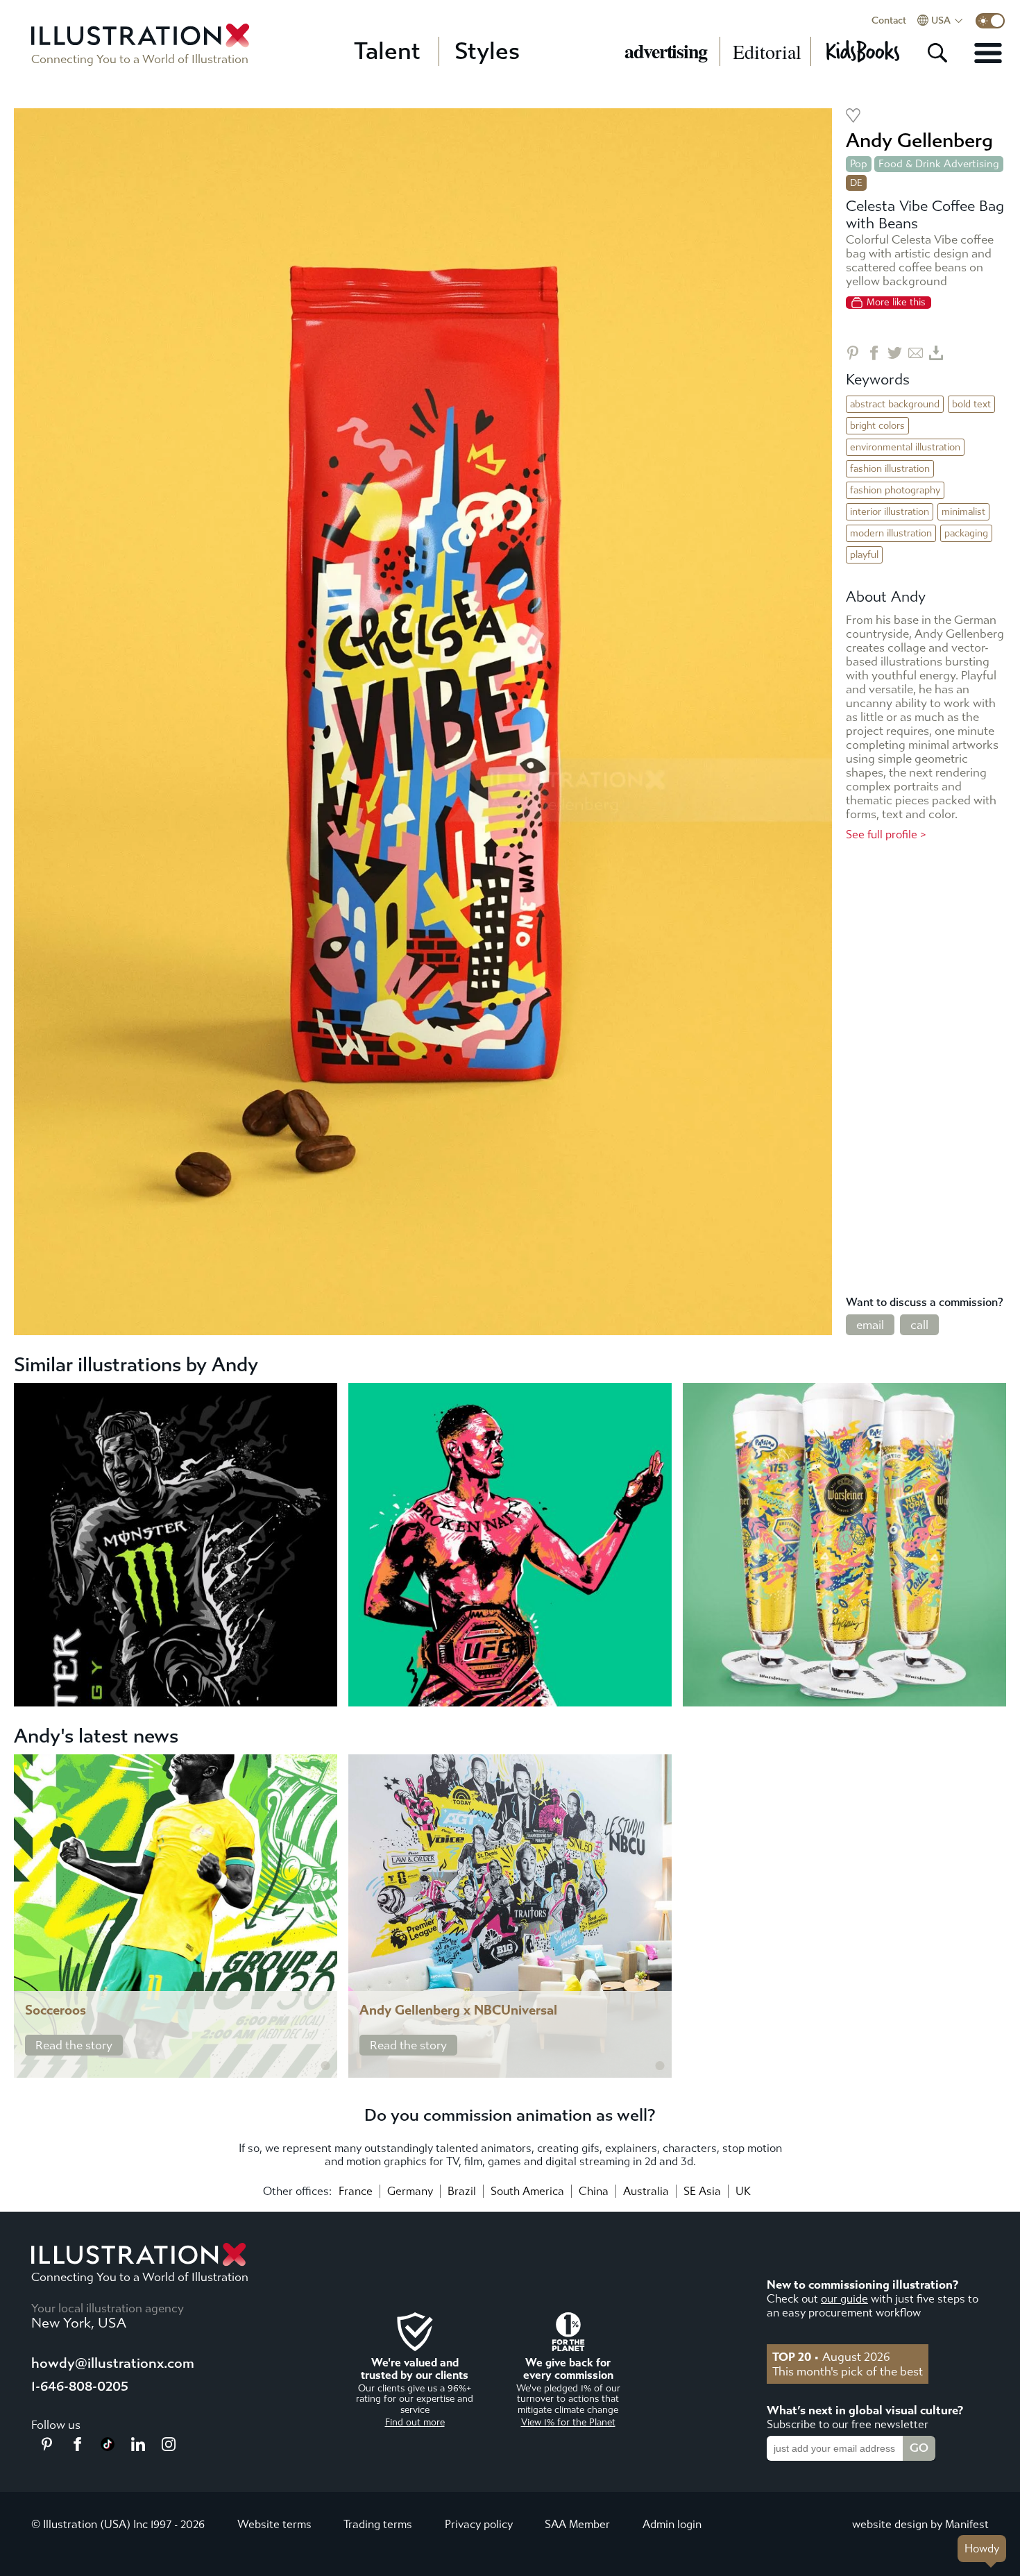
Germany (410, 2191)
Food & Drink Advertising (939, 164)
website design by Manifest (920, 2524)
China (594, 2191)
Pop (859, 164)
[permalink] (325, 2066)
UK (743, 2191)
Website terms (274, 2524)
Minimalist (963, 512)
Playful (864, 555)
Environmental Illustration (905, 447)
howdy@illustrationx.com (113, 2363)
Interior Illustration (890, 512)
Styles (487, 51)
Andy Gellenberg (919, 141)
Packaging (966, 533)
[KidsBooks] (862, 51)
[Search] (937, 53)
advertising (666, 51)
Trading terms (378, 2524)
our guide (844, 2299)
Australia (646, 2191)
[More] (988, 53)
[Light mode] (990, 21)
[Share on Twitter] (895, 353)
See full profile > (886, 834)
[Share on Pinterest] (853, 353)
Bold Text (971, 404)
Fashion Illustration (890, 469)
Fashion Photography (895, 490)
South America (527, 2191)
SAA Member (577, 2524)
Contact (889, 21)
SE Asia (702, 2191)
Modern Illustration (891, 533)
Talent (387, 51)
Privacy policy (479, 2524)
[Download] (936, 353)
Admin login (672, 2524)
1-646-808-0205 (80, 2386)
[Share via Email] (916, 353)
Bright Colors (877, 426)
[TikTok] (108, 2447)
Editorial (767, 51)
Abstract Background (895, 404)
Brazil (462, 2191)
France (356, 2191)
